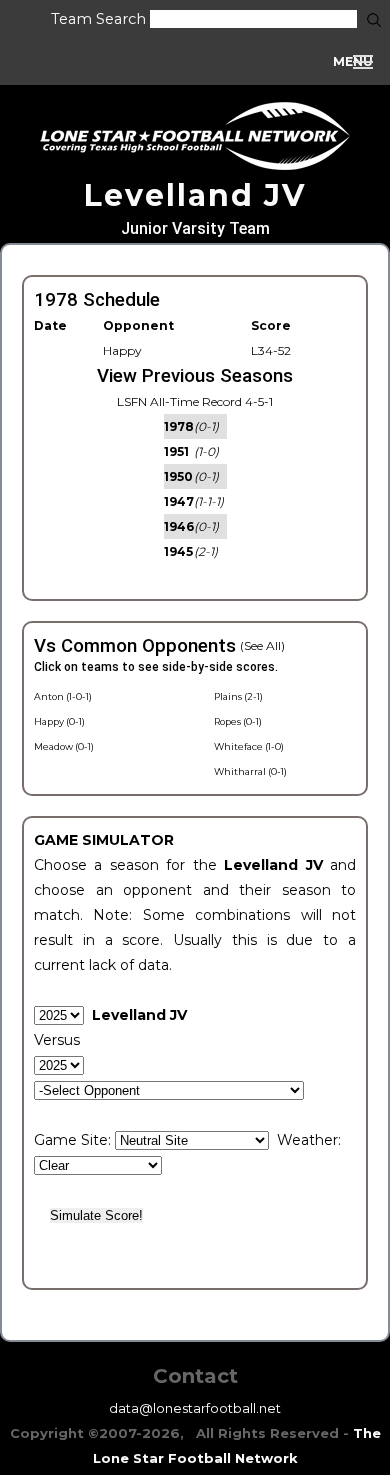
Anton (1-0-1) (63, 696)
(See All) (262, 645)
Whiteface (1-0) (249, 746)
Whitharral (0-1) (250, 771)
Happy (122, 350)
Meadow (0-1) (64, 746)
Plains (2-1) (238, 696)
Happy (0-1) (59, 721)
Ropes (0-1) (238, 721)
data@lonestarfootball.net (195, 1408)
